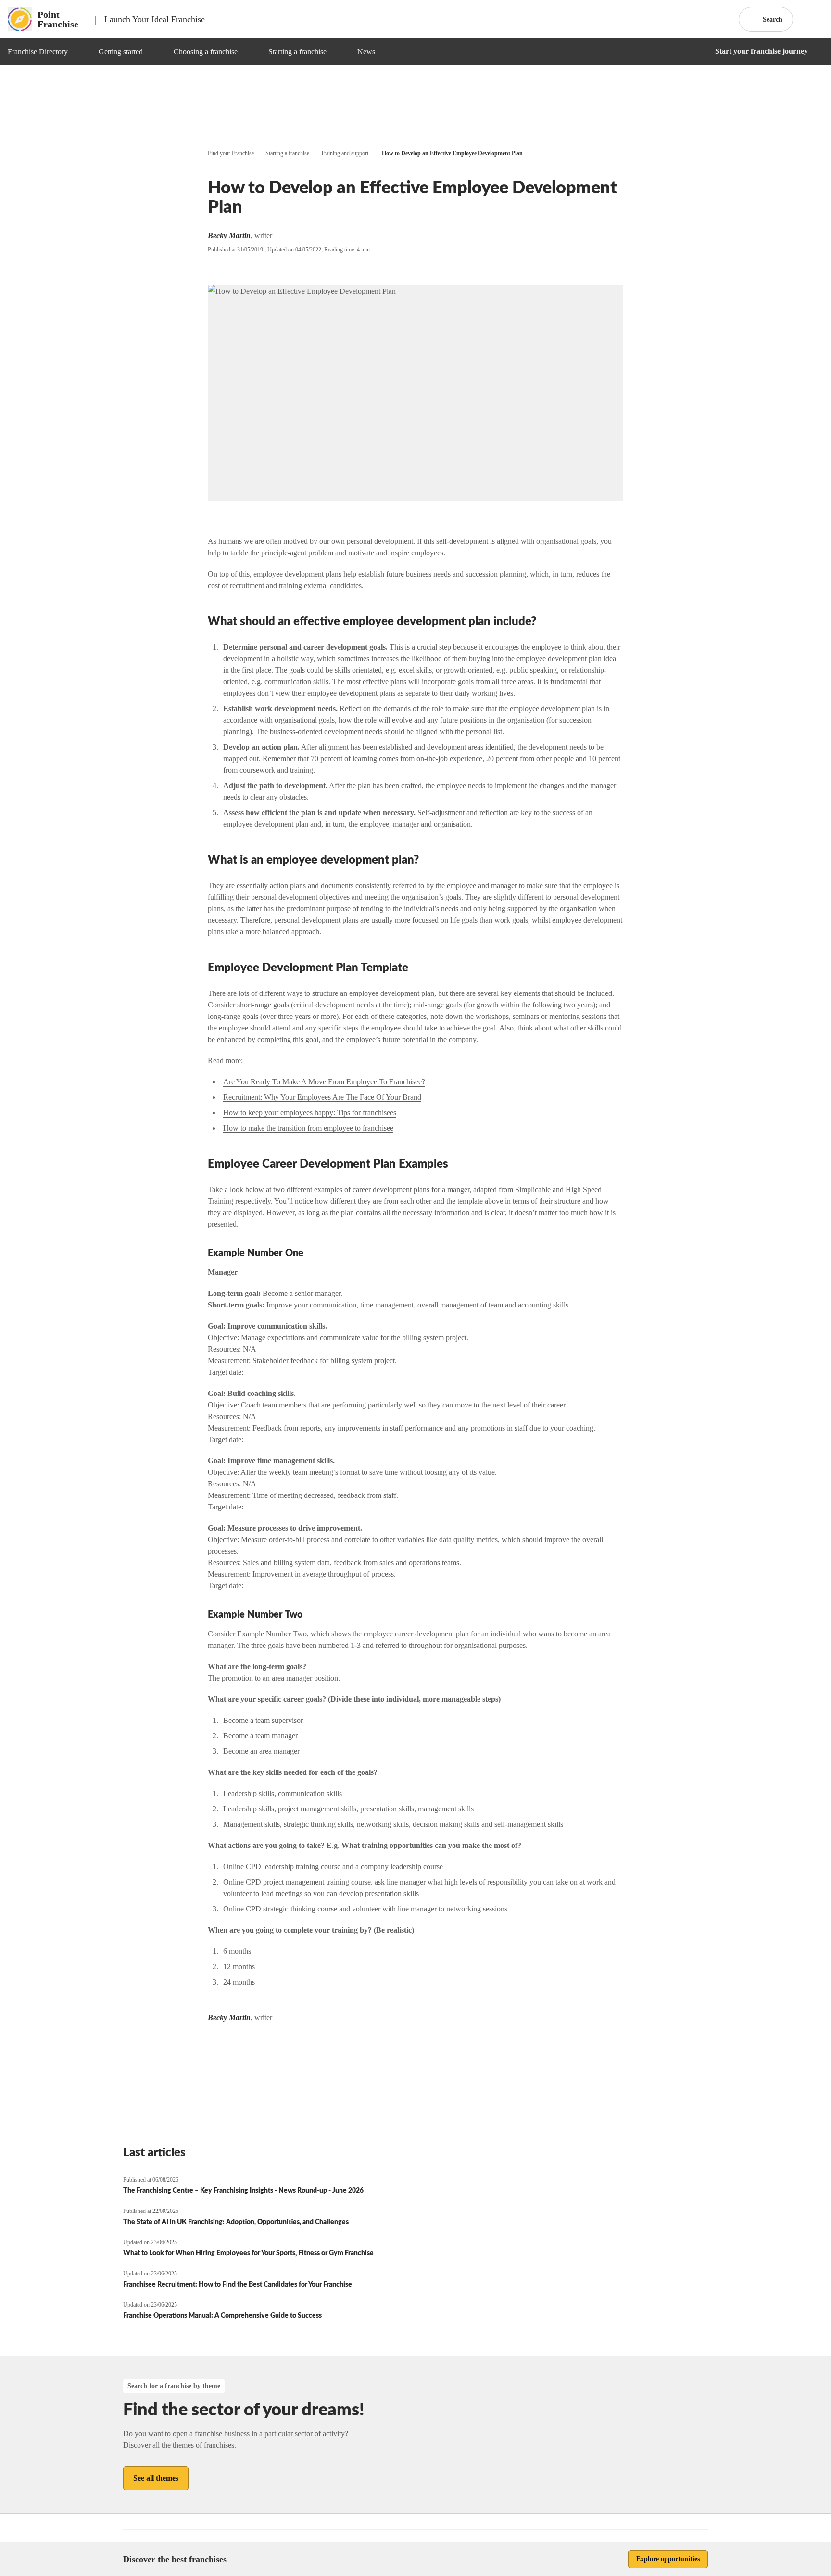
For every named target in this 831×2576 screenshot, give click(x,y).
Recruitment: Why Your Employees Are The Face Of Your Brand (322, 1097)
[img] (79, 52)
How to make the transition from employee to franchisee (308, 1128)
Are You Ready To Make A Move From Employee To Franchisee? (324, 1082)
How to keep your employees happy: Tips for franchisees (310, 1112)
